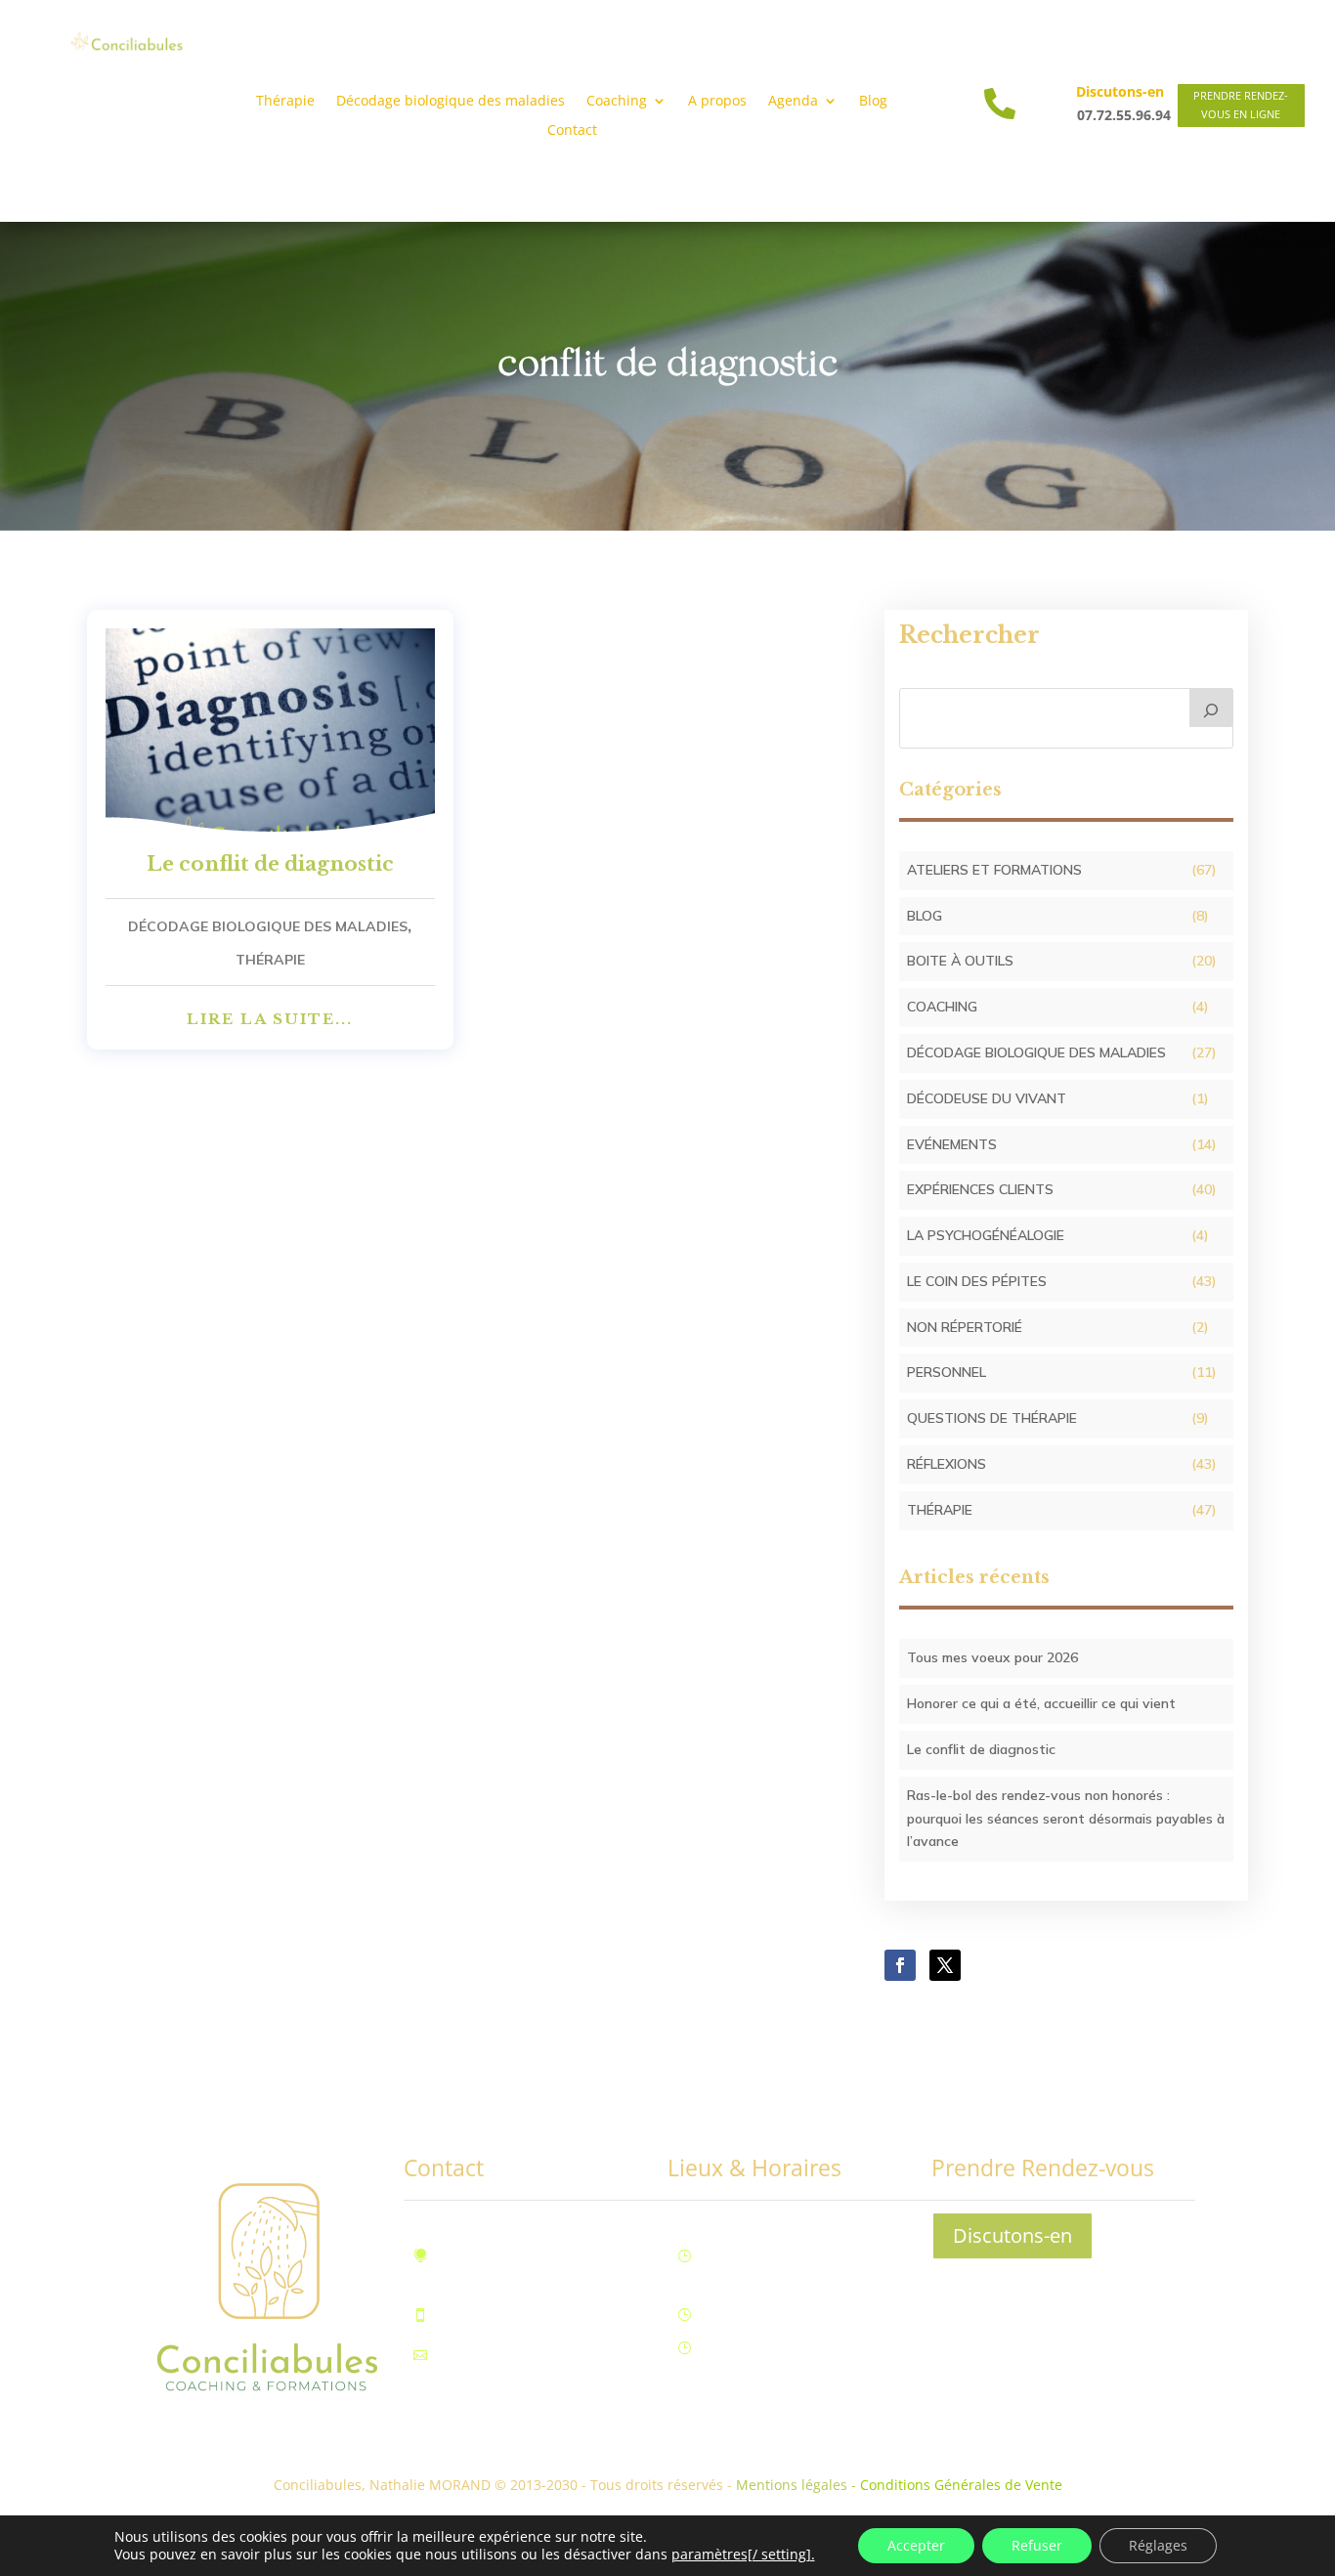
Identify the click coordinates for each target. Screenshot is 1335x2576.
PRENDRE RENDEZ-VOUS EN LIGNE (1241, 105)
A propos (717, 102)
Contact (572, 131)
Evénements (952, 1144)
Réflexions (947, 1464)
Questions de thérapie (992, 1418)
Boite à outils (960, 961)
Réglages (1158, 2545)
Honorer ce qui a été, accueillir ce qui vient (1041, 1703)
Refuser (1037, 2545)
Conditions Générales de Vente (961, 2485)
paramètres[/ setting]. (743, 2555)
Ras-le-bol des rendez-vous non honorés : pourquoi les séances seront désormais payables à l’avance (1066, 1819)
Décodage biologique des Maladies (268, 926)
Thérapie (285, 102)
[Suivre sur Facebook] (900, 1965)
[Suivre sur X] (945, 1965)
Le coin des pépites (977, 1281)
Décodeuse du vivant (987, 1098)
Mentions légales (792, 2485)
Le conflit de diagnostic (270, 864)
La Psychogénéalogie (986, 1235)
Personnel (947, 1372)
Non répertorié (965, 1327)
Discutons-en (1012, 2235)
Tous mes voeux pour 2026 (992, 1657)
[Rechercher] (1212, 708)
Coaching (942, 1007)
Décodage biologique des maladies (451, 102)
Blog (873, 102)
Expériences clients (980, 1189)
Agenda (793, 102)
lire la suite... (270, 1019)
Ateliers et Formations (994, 870)
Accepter (916, 2545)
